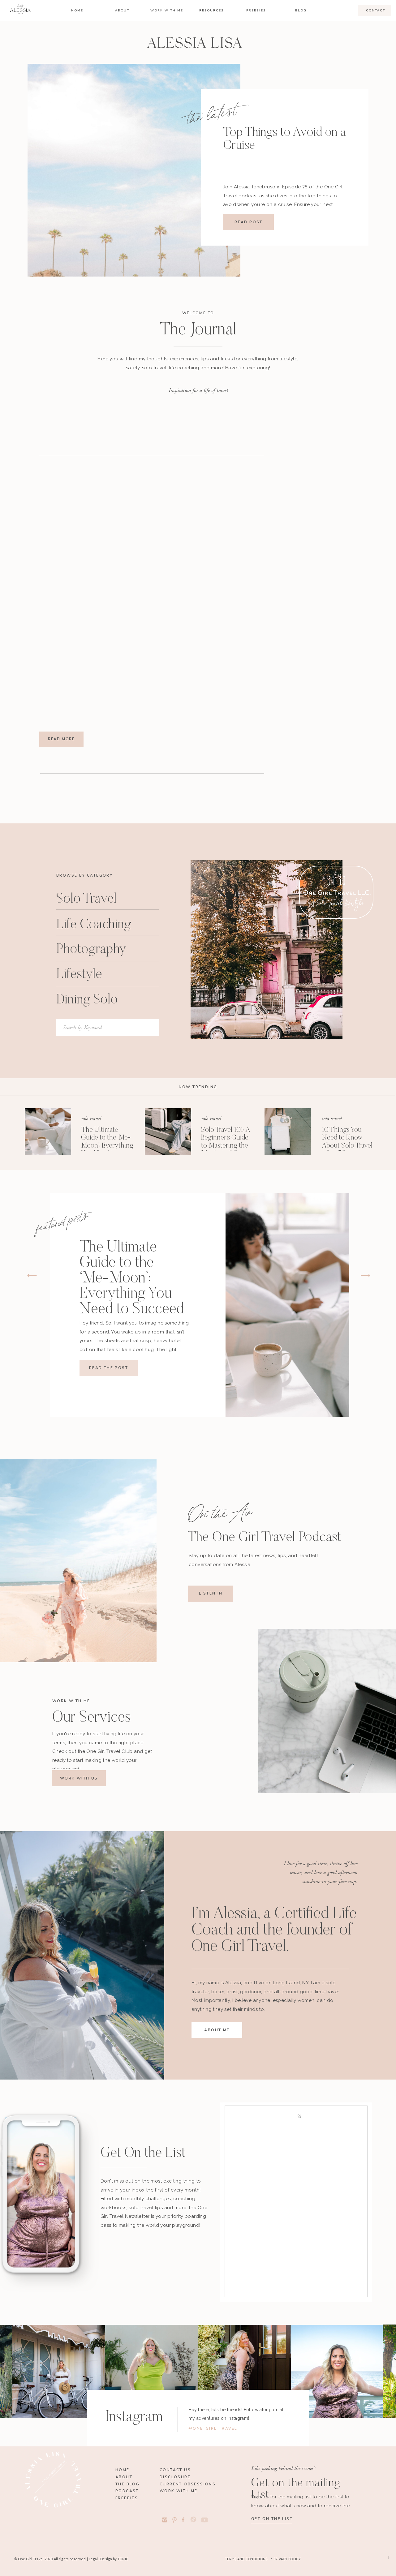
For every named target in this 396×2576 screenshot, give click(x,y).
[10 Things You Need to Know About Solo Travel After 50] (288, 1131)
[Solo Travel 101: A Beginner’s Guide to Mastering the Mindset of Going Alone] (168, 1131)
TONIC (123, 2559)
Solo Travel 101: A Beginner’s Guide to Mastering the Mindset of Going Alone (226, 1146)
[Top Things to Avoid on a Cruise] (134, 170)
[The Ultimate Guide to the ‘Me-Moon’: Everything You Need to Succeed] (48, 1131)
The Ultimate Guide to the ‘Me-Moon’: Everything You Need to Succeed (107, 1146)
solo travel (91, 1119)
